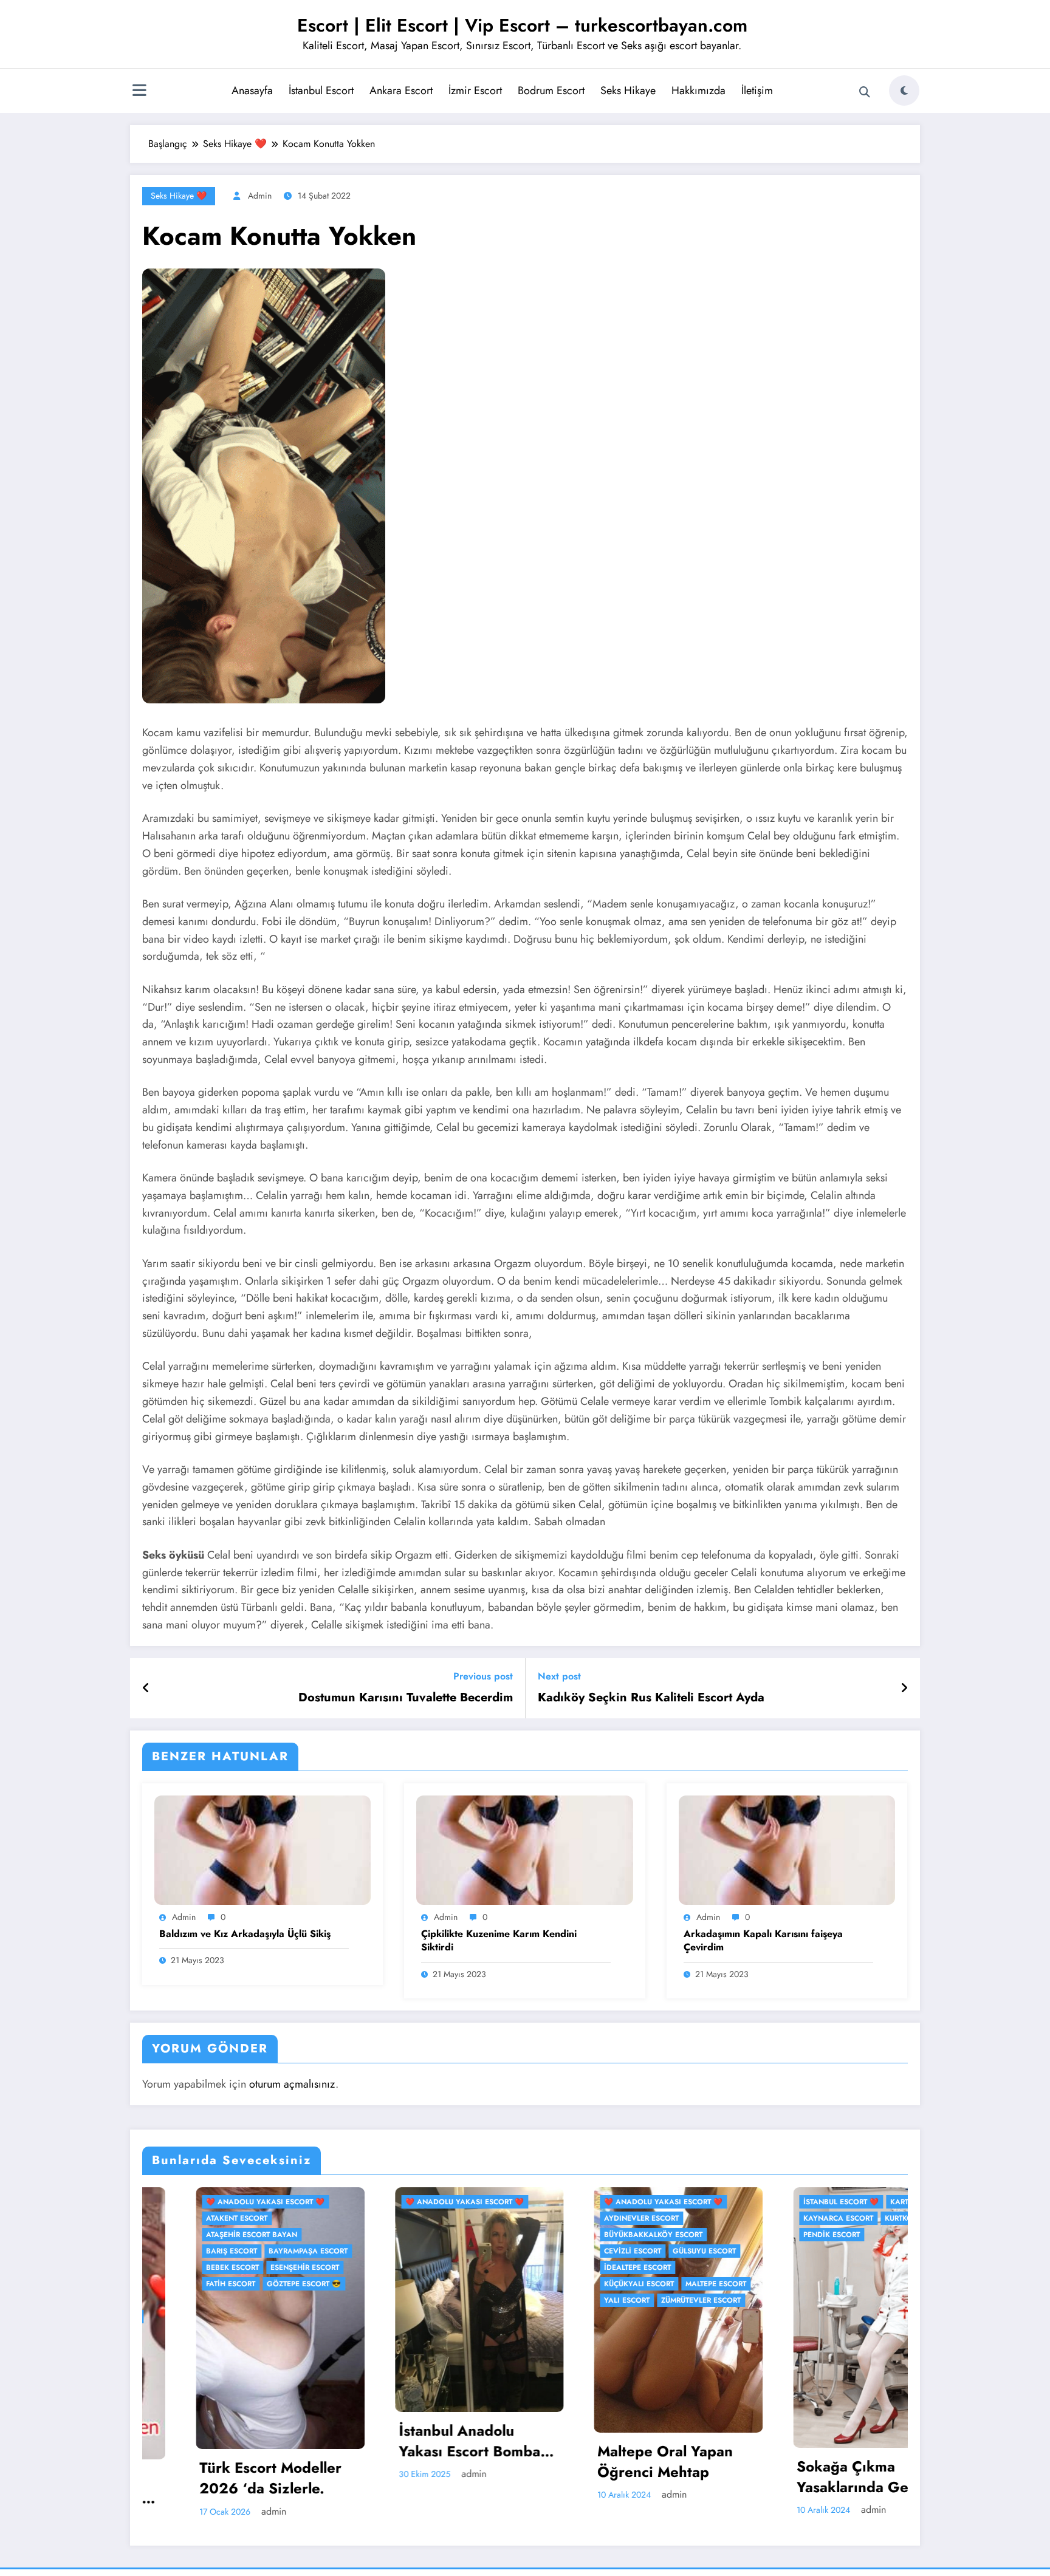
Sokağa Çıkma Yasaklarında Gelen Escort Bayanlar (611, 2477)
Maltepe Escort (464, 2284)
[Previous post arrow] (146, 1689)
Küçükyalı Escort (387, 2284)
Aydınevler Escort (389, 2218)
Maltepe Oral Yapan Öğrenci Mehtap (413, 2462)
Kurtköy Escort (664, 2218)
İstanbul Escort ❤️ (589, 2202)
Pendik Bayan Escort (813, 2445)
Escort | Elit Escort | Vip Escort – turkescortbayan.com (522, 25)
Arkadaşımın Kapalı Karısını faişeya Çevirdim (763, 1941)
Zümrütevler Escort (449, 2300)
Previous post (483, 1676)
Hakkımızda (698, 91)
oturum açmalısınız (292, 2084)
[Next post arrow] (904, 1689)
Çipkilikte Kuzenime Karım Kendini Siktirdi (499, 1941)
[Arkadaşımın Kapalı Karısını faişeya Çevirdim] (787, 1849)
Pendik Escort (579, 2235)
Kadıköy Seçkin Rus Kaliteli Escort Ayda (651, 1698)
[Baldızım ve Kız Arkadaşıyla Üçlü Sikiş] (262, 1849)
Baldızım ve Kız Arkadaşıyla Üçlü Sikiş (245, 1934)
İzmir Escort (475, 91)
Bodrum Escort (551, 91)
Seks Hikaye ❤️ (179, 196)
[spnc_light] (904, 91)
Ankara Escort (401, 91)
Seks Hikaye (628, 91)
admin (260, 196)
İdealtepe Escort (385, 2267)
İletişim (757, 91)
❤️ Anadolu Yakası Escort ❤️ (212, 2202)
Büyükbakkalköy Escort (401, 2235)
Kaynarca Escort (586, 2218)
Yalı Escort (375, 2300)
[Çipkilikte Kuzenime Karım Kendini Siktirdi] (524, 1849)
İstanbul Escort (321, 91)
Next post (559, 1676)
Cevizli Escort (380, 2251)
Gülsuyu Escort (452, 2251)
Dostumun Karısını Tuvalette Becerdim (406, 1698)
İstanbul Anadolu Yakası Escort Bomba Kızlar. (217, 2441)
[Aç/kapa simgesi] (139, 92)
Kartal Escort (666, 2202)
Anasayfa (252, 91)
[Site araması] (865, 92)
